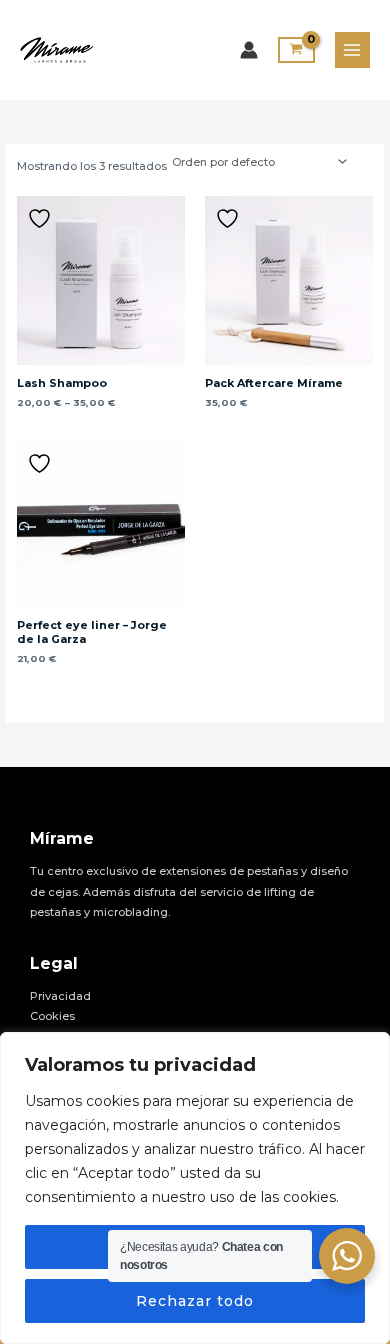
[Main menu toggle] (352, 49)
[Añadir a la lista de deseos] (42, 218)
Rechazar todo (195, 1301)
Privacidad (60, 996)
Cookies (52, 1016)
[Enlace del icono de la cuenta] (249, 50)
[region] (195, 1188)
